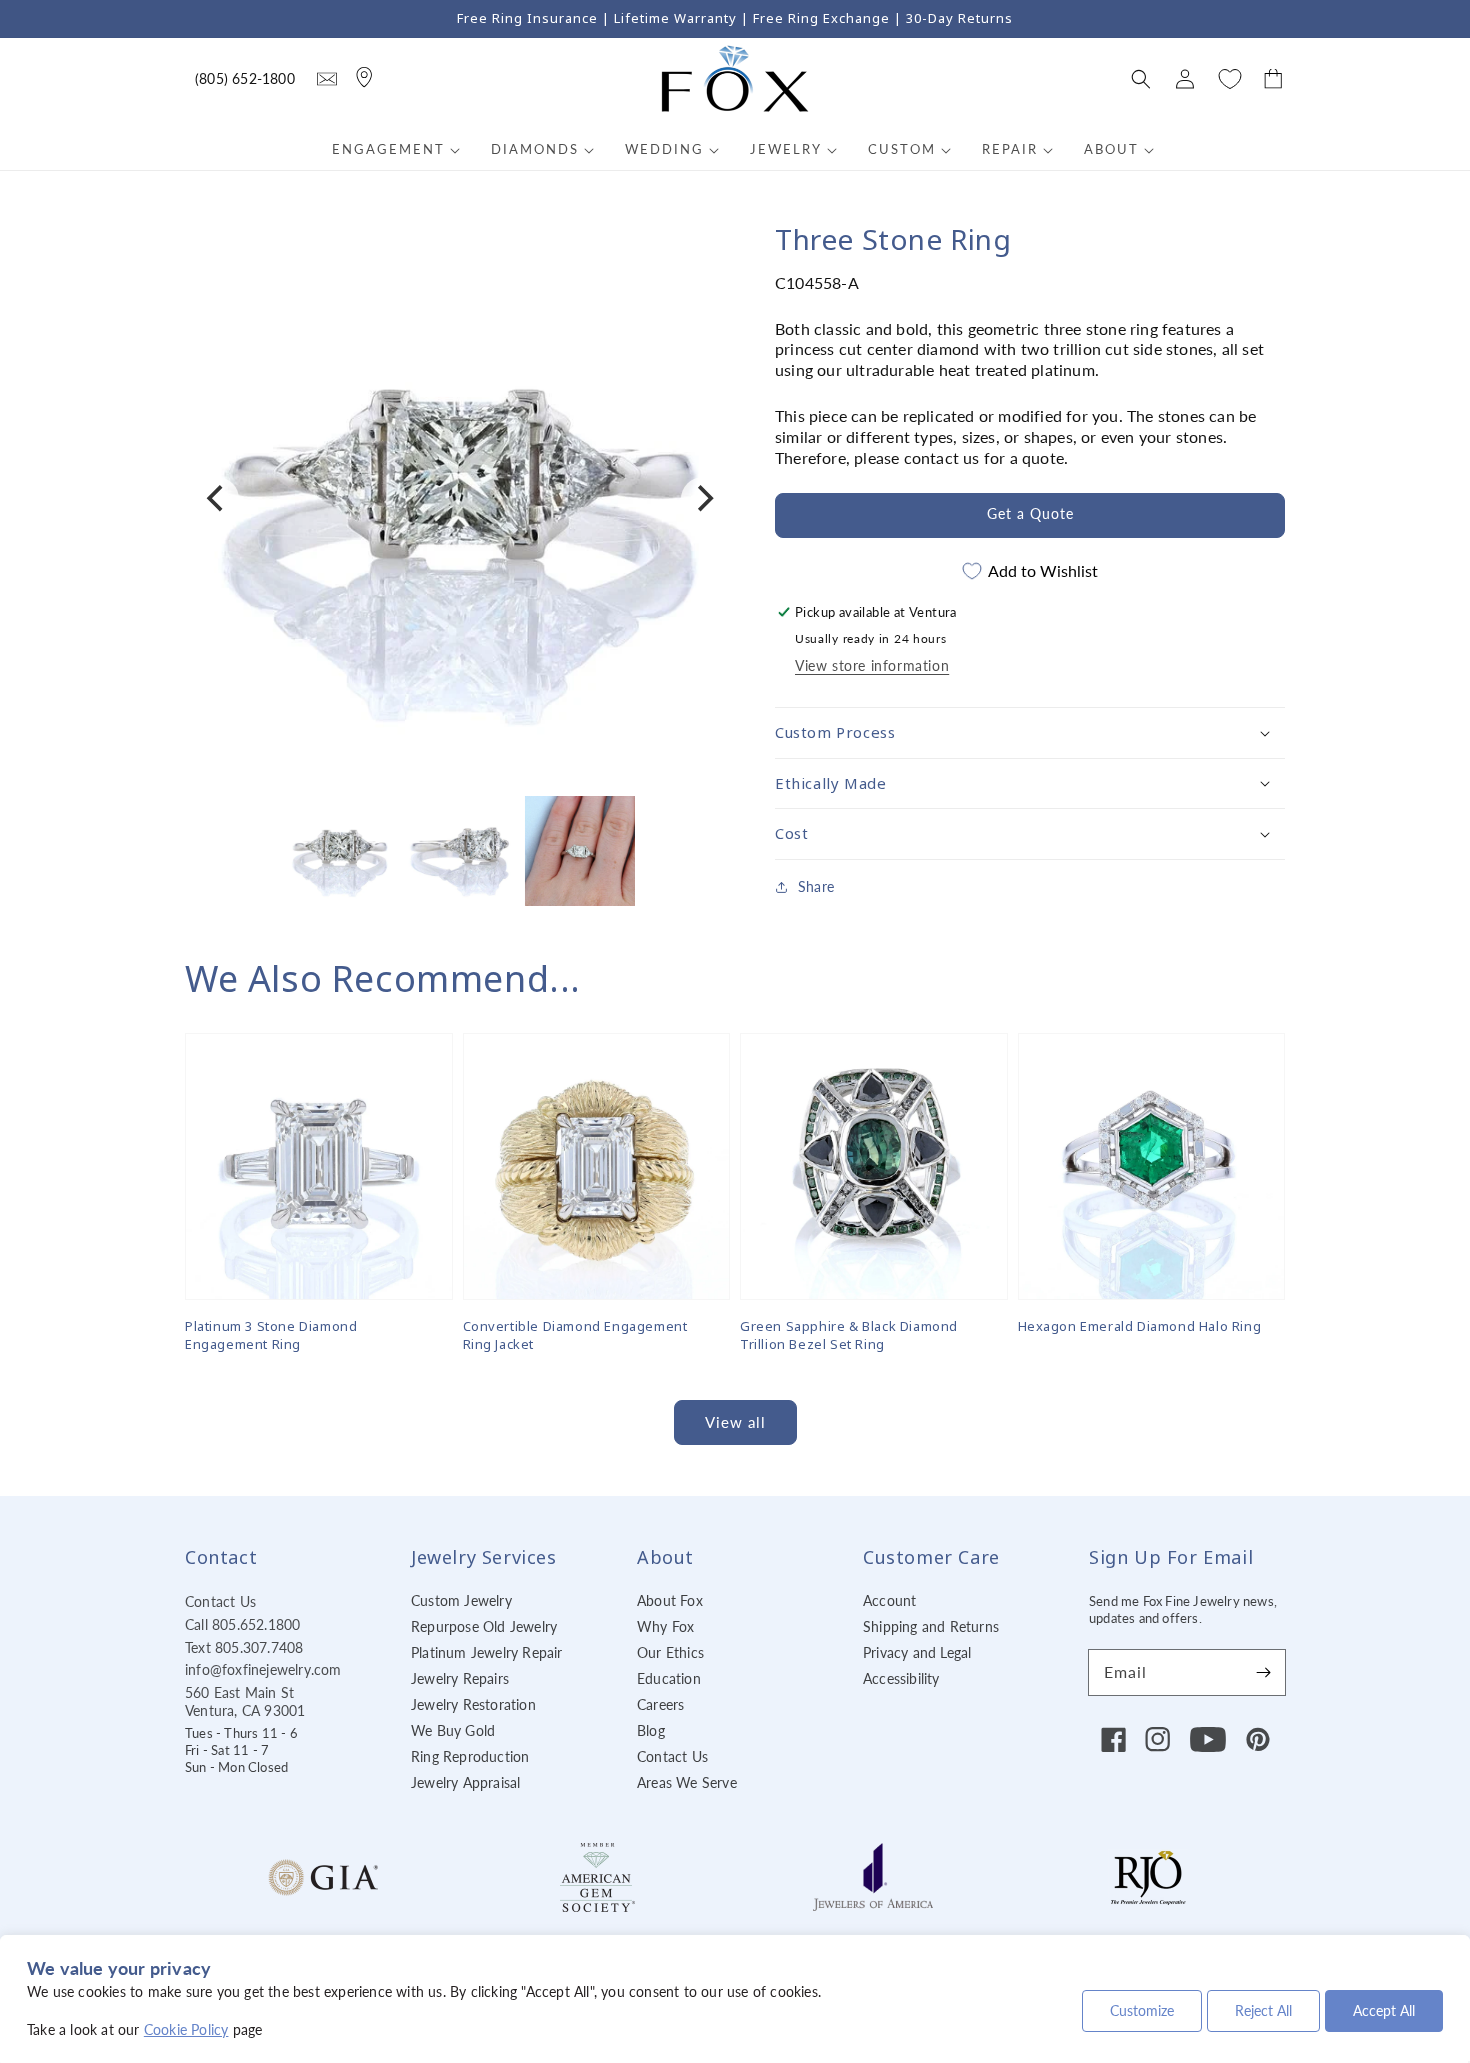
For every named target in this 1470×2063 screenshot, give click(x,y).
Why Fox (665, 1626)
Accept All (1384, 2010)
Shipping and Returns (931, 1626)
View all (735, 1422)
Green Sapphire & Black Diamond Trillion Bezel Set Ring (849, 1335)
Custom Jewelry (461, 1600)
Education (669, 1678)
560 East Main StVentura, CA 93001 (245, 1701)
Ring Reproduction (470, 1756)
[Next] (703, 499)
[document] (460, 498)
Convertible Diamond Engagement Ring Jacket (575, 1335)
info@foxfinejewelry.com (263, 1669)
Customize (1142, 2010)
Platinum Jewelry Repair (487, 1652)
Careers (660, 1704)
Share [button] (816, 885)
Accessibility (901, 1678)
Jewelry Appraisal (465, 1782)
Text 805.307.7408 (244, 1647)
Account (889, 1600)
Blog (651, 1730)
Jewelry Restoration (473, 1704)
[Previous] (217, 499)
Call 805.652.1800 (242, 1624)
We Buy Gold (453, 1730)
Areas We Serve (687, 1782)
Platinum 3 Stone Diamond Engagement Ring (271, 1335)
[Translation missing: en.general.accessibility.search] (327, 79)
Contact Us (220, 1601)
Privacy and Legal (917, 1652)
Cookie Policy (186, 2029)
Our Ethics (670, 1652)
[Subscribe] (1263, 1672)
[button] (1141, 79)
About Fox (670, 1600)
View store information (872, 665)
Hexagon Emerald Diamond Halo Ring (1140, 1326)
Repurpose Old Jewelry (484, 1626)
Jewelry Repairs (460, 1678)
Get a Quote (1030, 513)
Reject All (1263, 2010)
